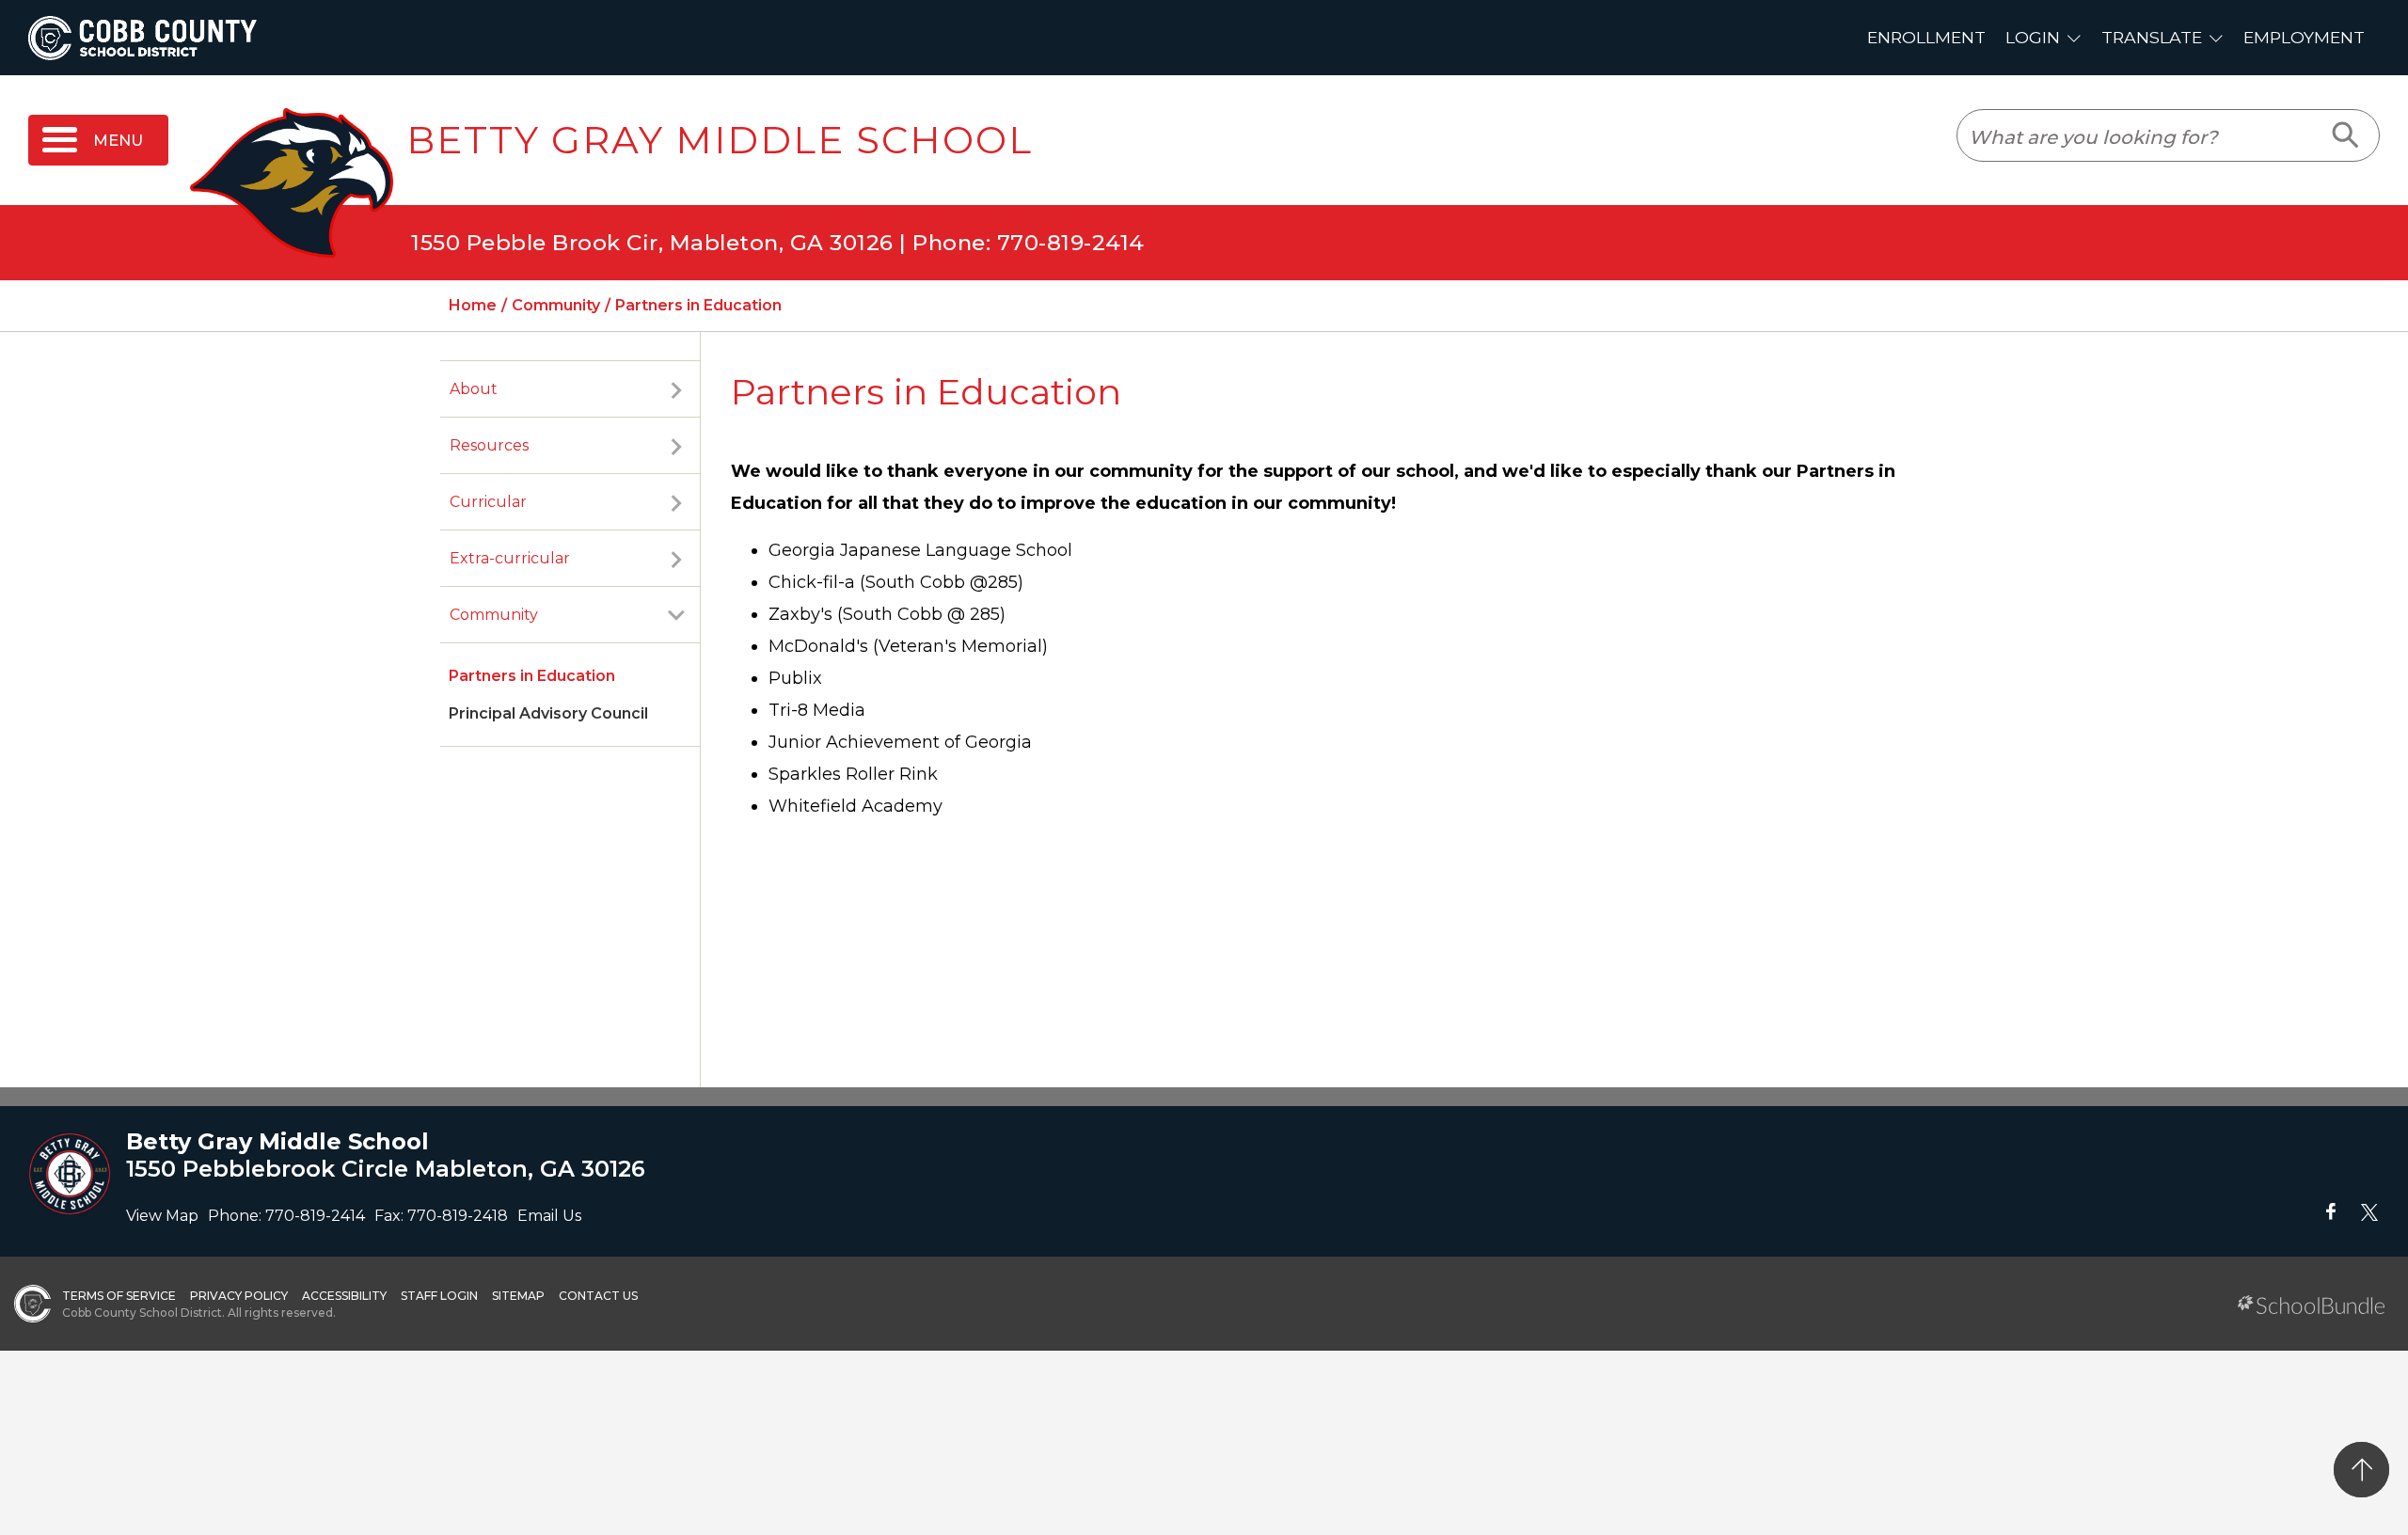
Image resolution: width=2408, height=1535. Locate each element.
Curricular (488, 502)
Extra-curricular (510, 558)
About (474, 389)
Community (494, 615)
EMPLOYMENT (2304, 37)
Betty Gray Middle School (720, 140)
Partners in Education (532, 676)
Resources (489, 445)
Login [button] (2033, 37)
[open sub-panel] (676, 389)
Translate (2152, 37)
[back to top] (2361, 1470)
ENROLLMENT (1926, 37)
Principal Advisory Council (548, 713)
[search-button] (2346, 135)
